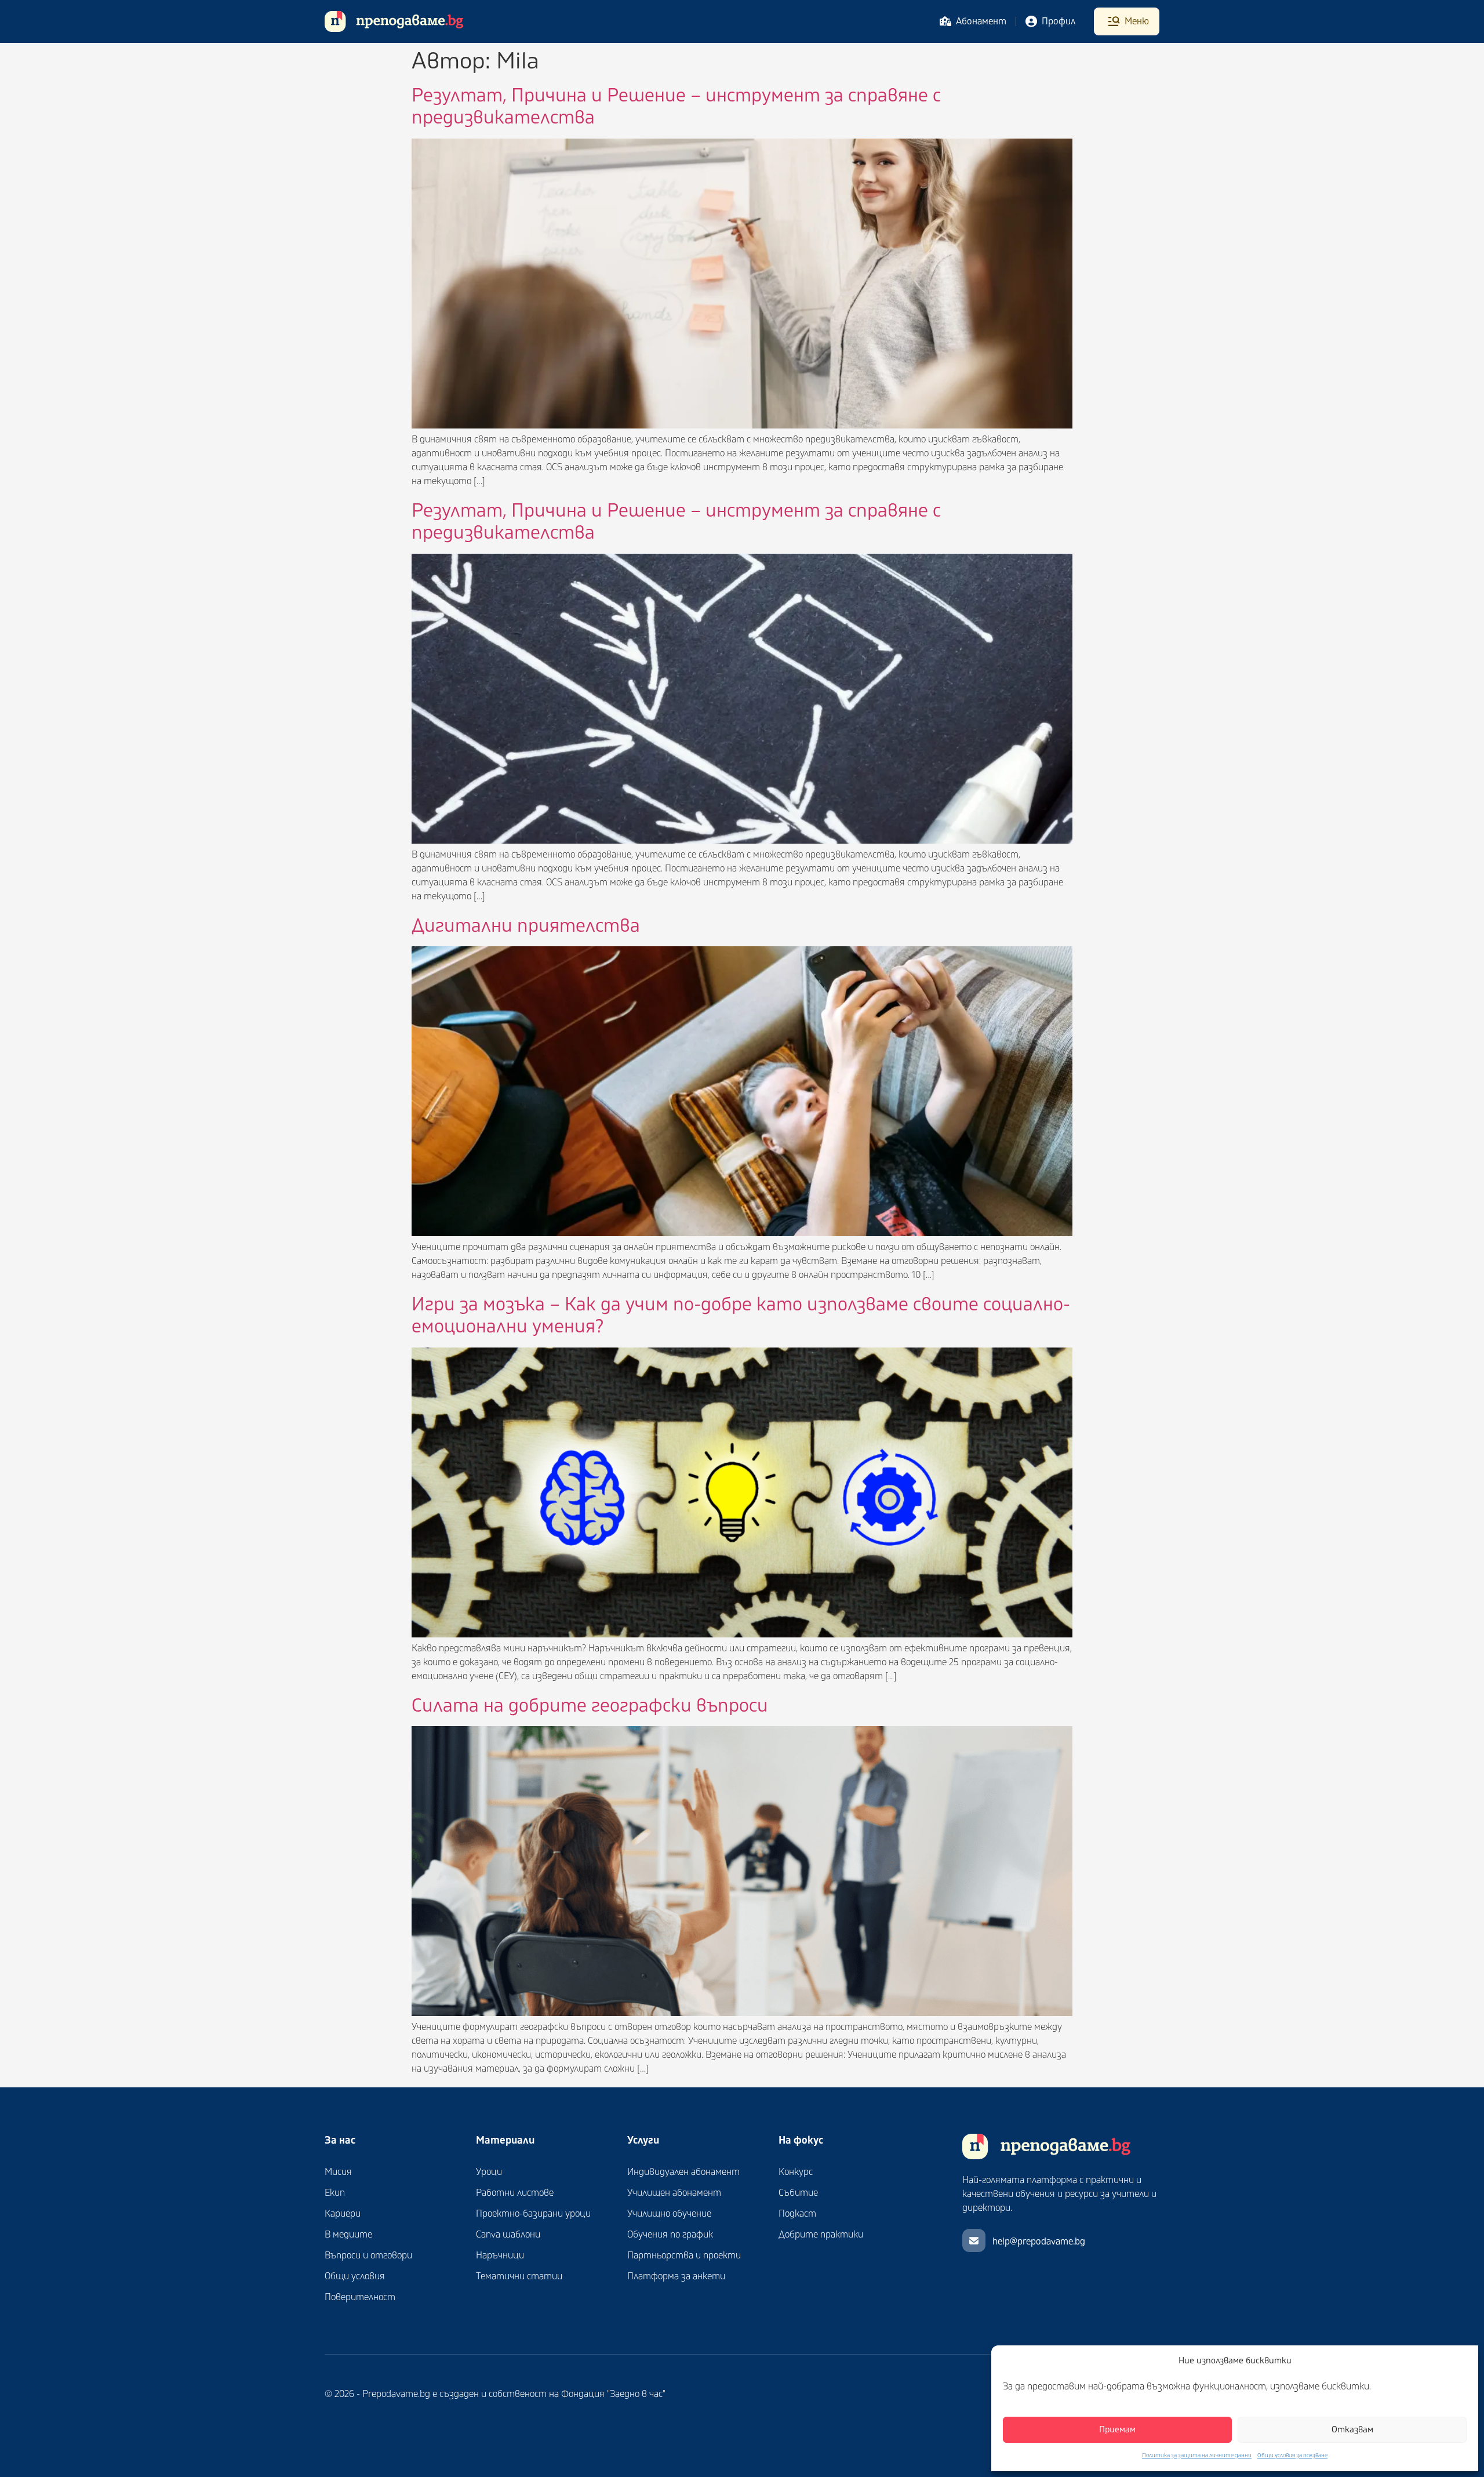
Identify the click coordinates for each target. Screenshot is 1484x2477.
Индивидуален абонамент (683, 2172)
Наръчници (500, 2256)
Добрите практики (821, 2235)
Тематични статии (519, 2276)
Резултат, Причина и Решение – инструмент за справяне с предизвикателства (676, 107)
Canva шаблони (508, 2235)
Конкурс (796, 2172)
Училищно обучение (669, 2214)
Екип (335, 2193)
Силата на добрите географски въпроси (590, 1706)
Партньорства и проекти (684, 2256)
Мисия (338, 2172)
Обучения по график (670, 2235)
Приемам (1117, 2430)
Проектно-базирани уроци (533, 2214)
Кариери (343, 2214)
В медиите (348, 2235)
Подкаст (797, 2214)
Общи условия (355, 2276)
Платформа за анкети (676, 2276)
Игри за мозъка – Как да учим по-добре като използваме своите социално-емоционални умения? (741, 1316)
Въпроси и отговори (368, 2256)
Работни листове (515, 2193)
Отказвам (1352, 2430)
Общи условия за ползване (1292, 2456)
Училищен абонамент (674, 2193)
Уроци (489, 2172)
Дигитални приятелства (526, 926)
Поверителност (360, 2297)
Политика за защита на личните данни (1197, 2456)
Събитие (798, 2193)
